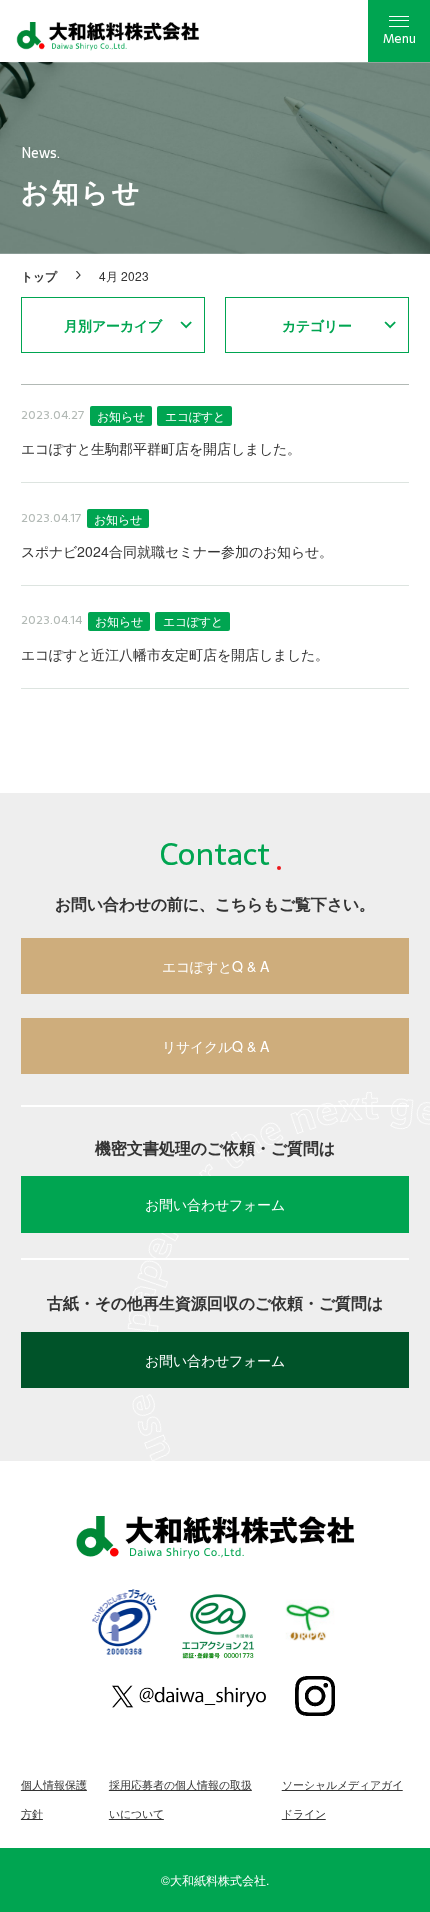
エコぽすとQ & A (215, 966)
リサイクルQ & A (215, 1046)
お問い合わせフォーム (215, 1204)
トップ (39, 275)
